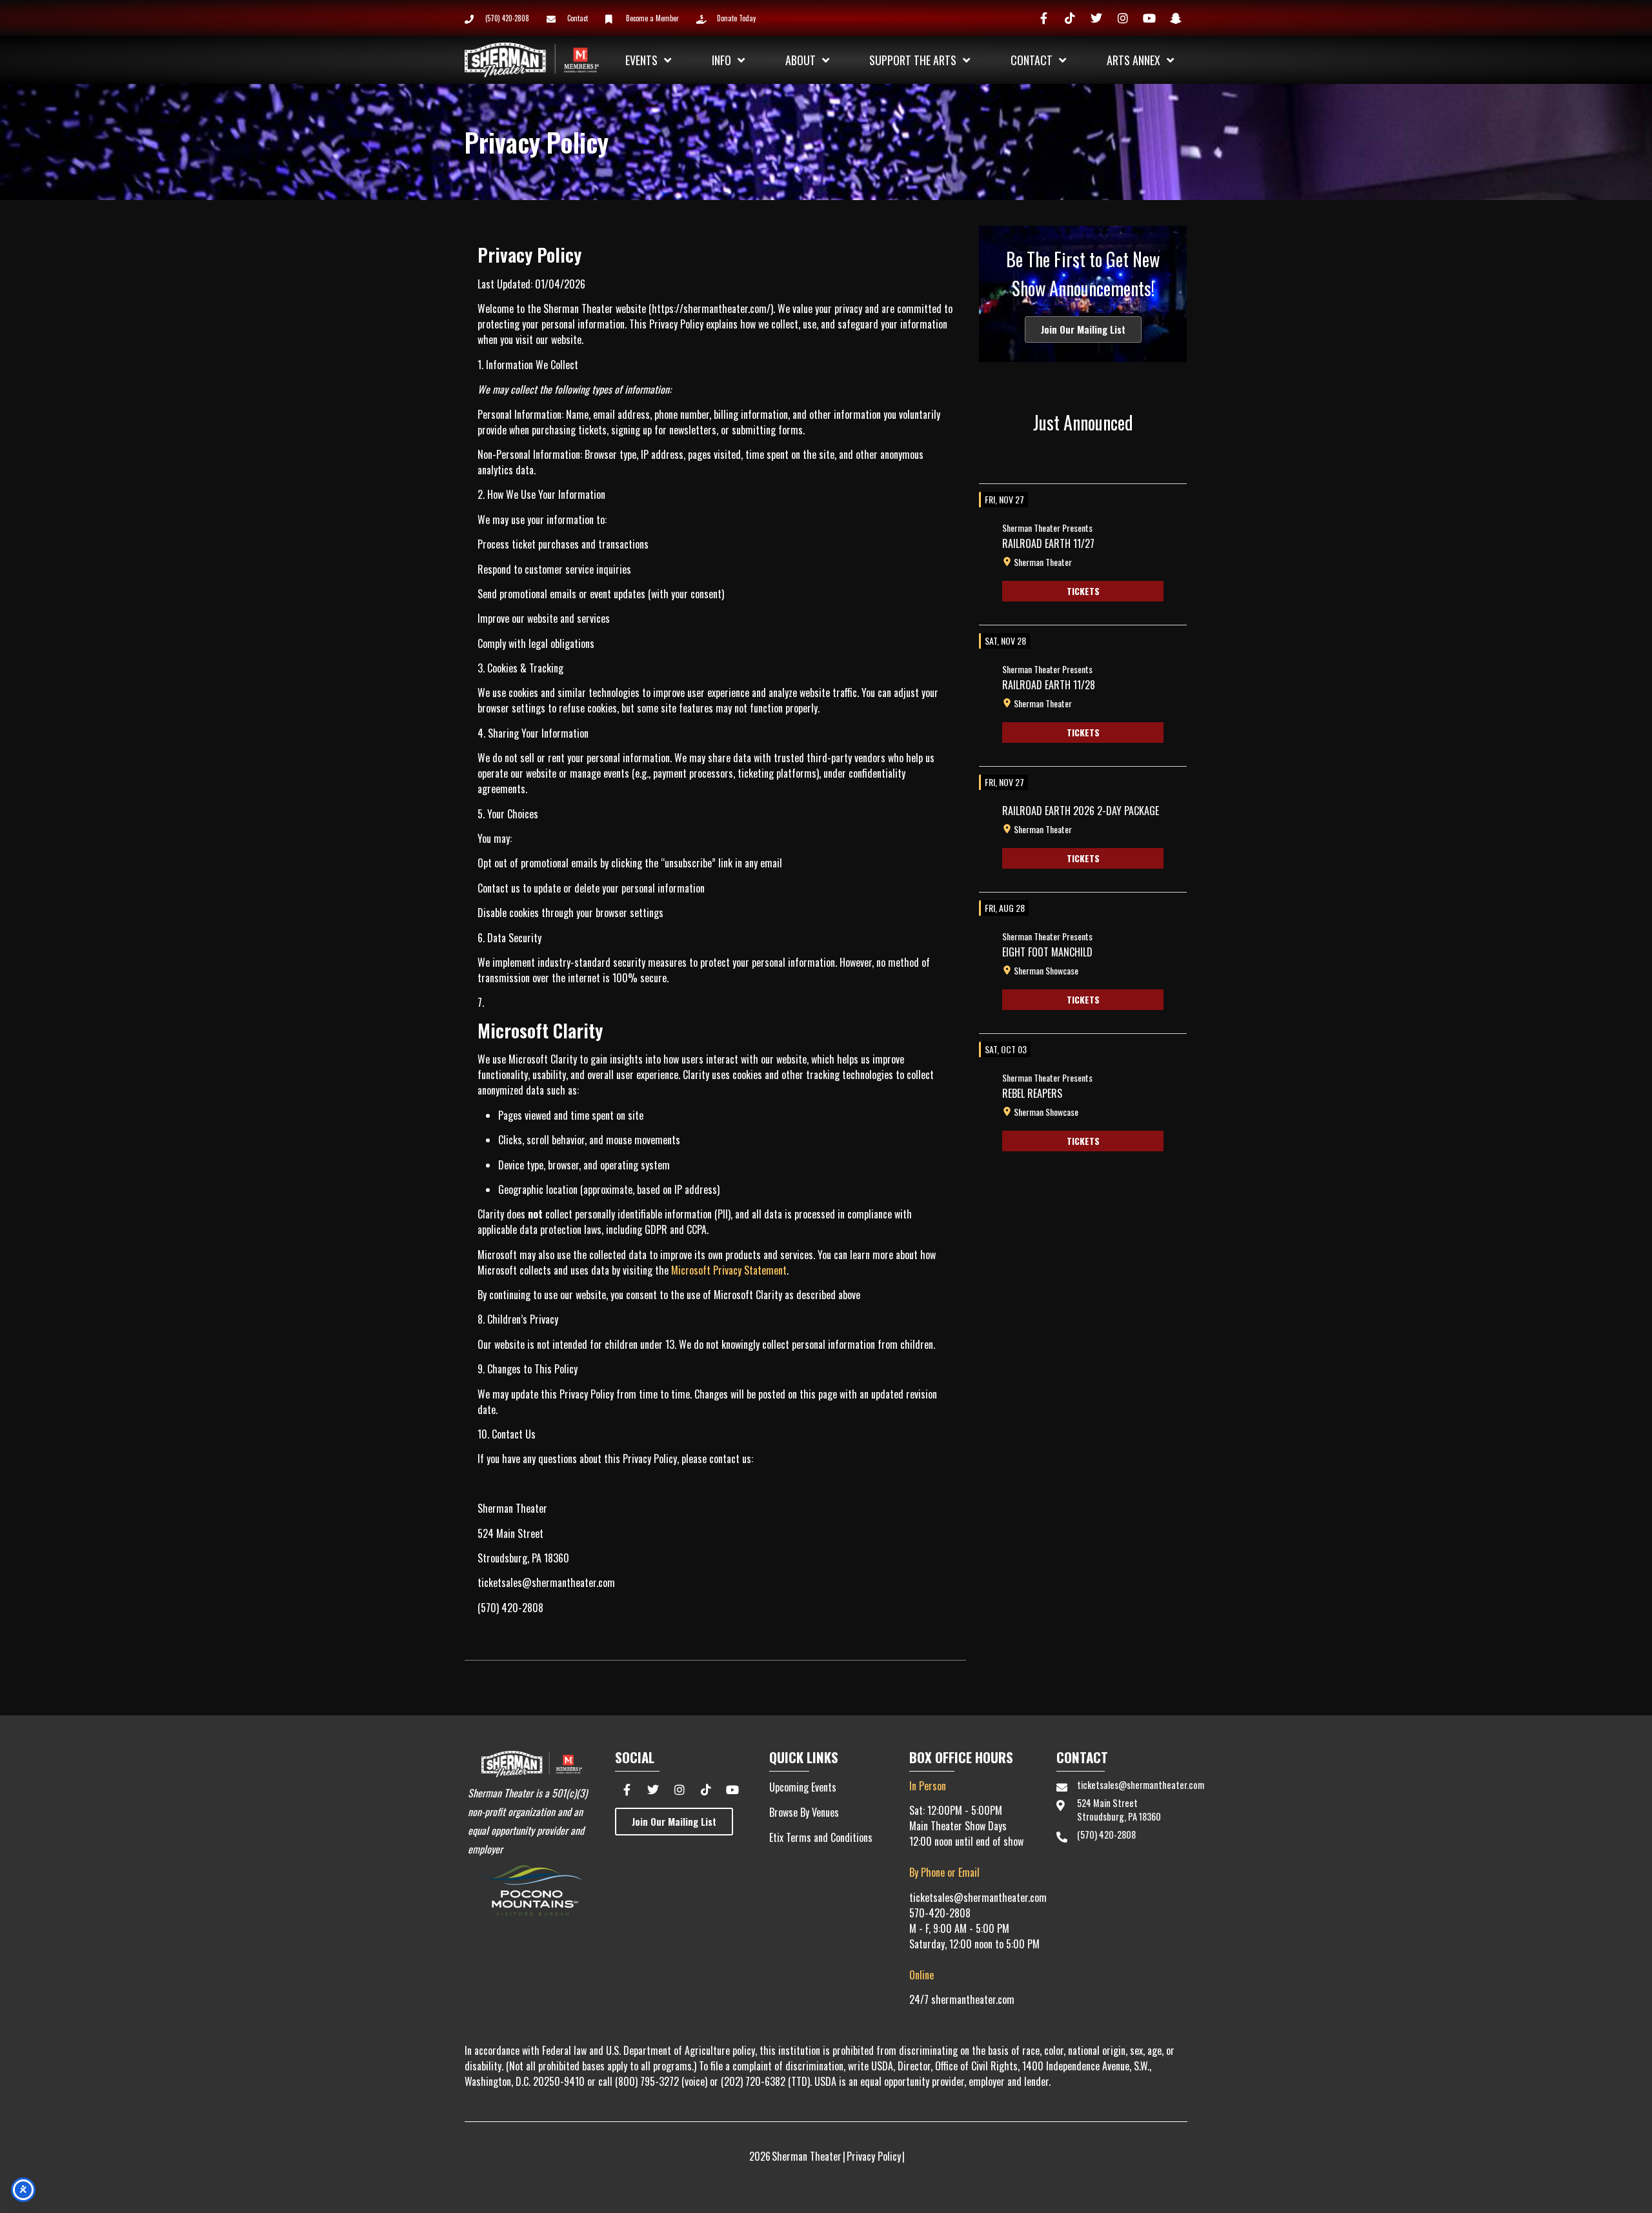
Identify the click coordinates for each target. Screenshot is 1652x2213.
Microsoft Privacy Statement (729, 1270)
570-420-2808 (940, 1913)
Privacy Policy (874, 2156)
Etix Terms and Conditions (821, 1837)
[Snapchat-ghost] (1176, 18)
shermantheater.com (973, 1999)
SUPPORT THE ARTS (913, 60)
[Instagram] (1123, 18)
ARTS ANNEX (1133, 60)
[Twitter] (1096, 18)
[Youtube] (1149, 18)
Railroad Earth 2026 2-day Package (1081, 811)
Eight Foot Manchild (1047, 952)
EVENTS (641, 60)
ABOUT (801, 60)
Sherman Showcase (1046, 971)
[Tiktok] (1070, 18)
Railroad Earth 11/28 (1049, 685)
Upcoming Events (803, 1787)
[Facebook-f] (1043, 18)
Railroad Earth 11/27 (1048, 543)
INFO (721, 60)
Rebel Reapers (1032, 1093)
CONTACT (1032, 60)
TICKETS (1083, 591)
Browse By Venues (804, 1812)
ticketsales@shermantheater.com (978, 1897)
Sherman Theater (1043, 562)
